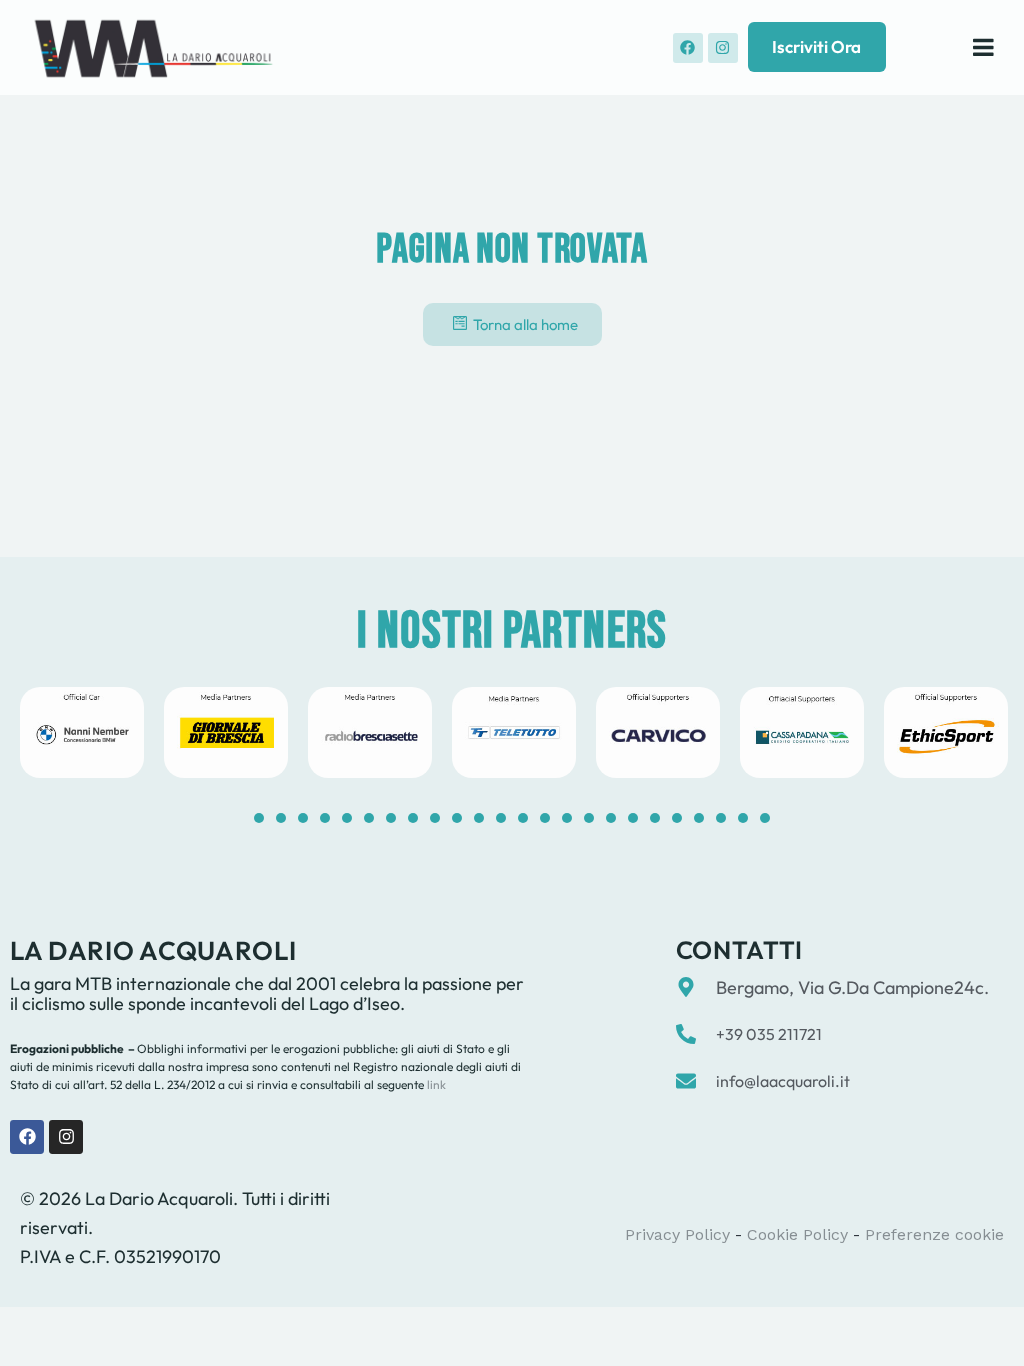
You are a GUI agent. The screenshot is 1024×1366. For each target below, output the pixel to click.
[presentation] (259, 818)
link (435, 1084)
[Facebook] (688, 48)
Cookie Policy (797, 1234)
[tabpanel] (82, 732)
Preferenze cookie (934, 1234)
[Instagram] (723, 48)
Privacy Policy (677, 1234)
